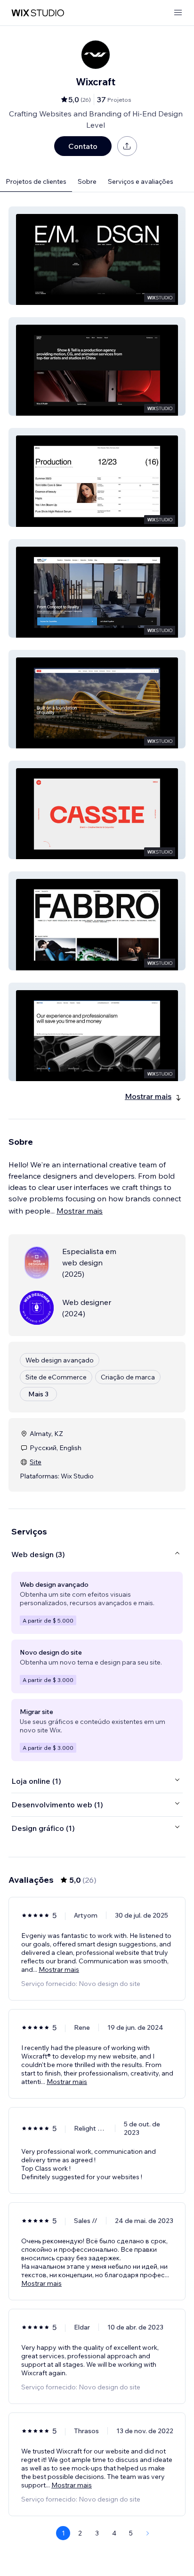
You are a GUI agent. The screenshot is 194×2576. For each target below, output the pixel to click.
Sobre (87, 181)
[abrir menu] (178, 13)
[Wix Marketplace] (38, 13)
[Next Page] (148, 2533)
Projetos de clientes (36, 181)
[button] (97, 256)
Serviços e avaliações (141, 181)
